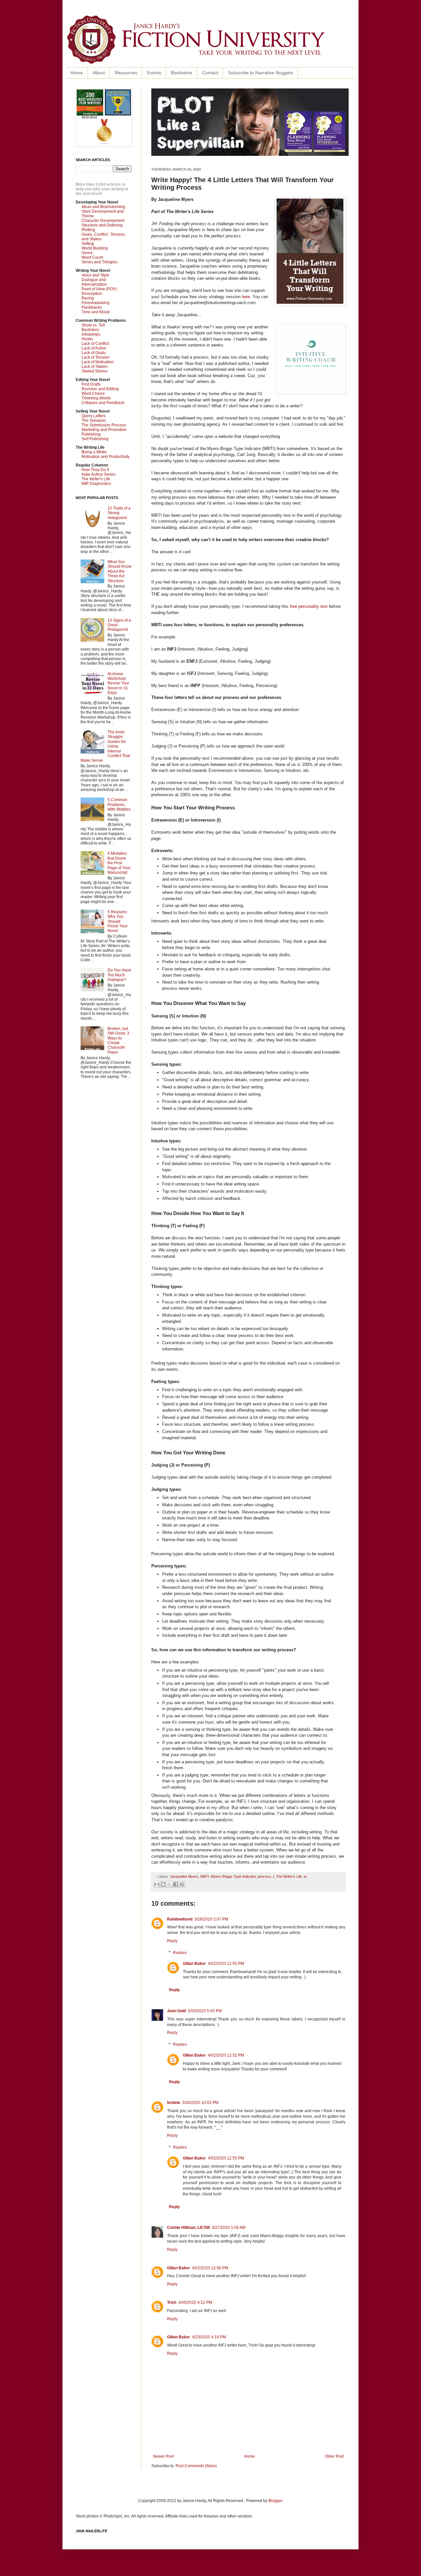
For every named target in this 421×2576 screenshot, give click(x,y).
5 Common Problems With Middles (119, 805)
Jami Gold (176, 2011)
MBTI (205, 1876)
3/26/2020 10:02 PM (200, 2103)
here (246, 297)
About (99, 73)
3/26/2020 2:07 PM (211, 1919)
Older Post (334, 2456)
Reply (172, 1941)
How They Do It (95, 470)
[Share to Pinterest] (182, 1884)
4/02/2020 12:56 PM (210, 2268)
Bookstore (182, 73)
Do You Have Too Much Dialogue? (119, 975)
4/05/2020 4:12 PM (195, 2302)
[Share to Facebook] (176, 1884)
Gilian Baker (194, 1964)
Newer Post (163, 2456)
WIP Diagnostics (96, 484)
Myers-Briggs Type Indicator (233, 1876)
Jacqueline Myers (184, 1876)
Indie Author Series (99, 474)
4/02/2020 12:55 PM (226, 2158)
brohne (174, 2103)
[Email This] (157, 1884)
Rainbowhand (180, 1919)
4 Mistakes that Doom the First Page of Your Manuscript (119, 863)
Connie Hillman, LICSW (188, 2228)
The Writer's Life (289, 1876)
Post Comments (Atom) (196, 2466)
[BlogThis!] (163, 1884)
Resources (126, 73)
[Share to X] (169, 1884)
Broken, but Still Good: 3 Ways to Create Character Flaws (118, 1040)
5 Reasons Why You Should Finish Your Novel (118, 921)
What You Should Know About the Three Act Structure (120, 571)
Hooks (87, 339)
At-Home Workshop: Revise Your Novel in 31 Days (118, 683)
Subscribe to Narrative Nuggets (260, 73)
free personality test (309, 606)
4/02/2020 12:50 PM (226, 1964)
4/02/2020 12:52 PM (226, 2055)
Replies (180, 1953)
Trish (172, 2302)
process (264, 1876)
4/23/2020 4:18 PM (209, 2337)
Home (77, 73)
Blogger (275, 2501)
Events (154, 73)
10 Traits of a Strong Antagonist (119, 513)
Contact (210, 73)
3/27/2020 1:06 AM (229, 2228)
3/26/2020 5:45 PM (205, 2011)
